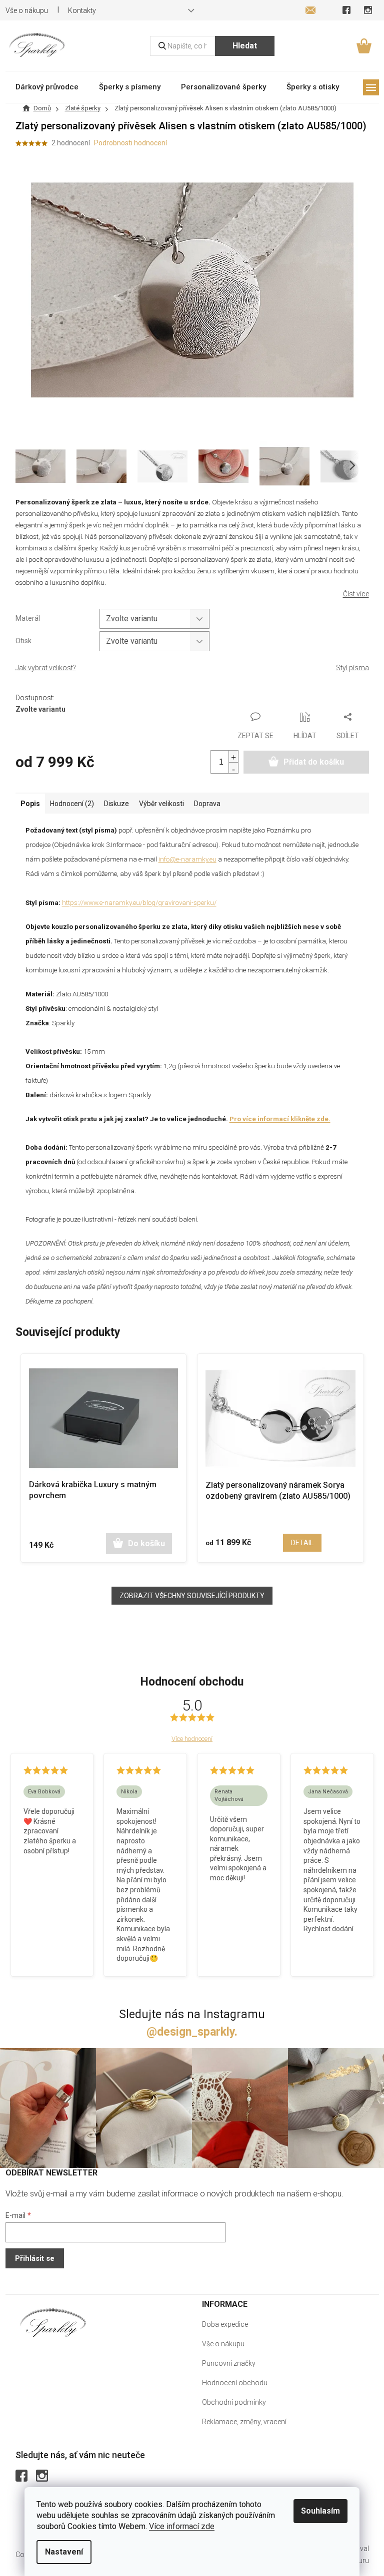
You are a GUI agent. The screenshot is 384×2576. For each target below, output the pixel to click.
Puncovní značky (229, 2363)
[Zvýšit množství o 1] (233, 756)
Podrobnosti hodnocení (130, 143)
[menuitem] (47, 87)
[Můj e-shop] (53, 2323)
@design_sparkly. (192, 2032)
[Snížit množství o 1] (233, 768)
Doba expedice (225, 2324)
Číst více (356, 594)
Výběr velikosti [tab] (161, 804)
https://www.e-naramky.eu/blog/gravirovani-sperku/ (139, 903)
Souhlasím (320, 2511)
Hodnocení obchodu (235, 2383)
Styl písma (352, 668)
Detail (302, 1543)
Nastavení (64, 2552)
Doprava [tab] (207, 804)
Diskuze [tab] (116, 804)
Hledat (245, 46)
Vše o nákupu (223, 2344)
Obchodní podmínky (234, 2402)
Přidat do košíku (314, 762)
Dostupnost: (35, 698)
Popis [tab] (30, 804)
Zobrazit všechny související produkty (192, 1596)
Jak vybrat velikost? (46, 668)
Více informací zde (182, 2526)
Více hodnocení (192, 1739)
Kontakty (82, 10)
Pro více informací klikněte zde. (280, 1119)
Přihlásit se (35, 2258)
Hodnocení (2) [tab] (72, 804)
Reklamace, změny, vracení (244, 2422)
